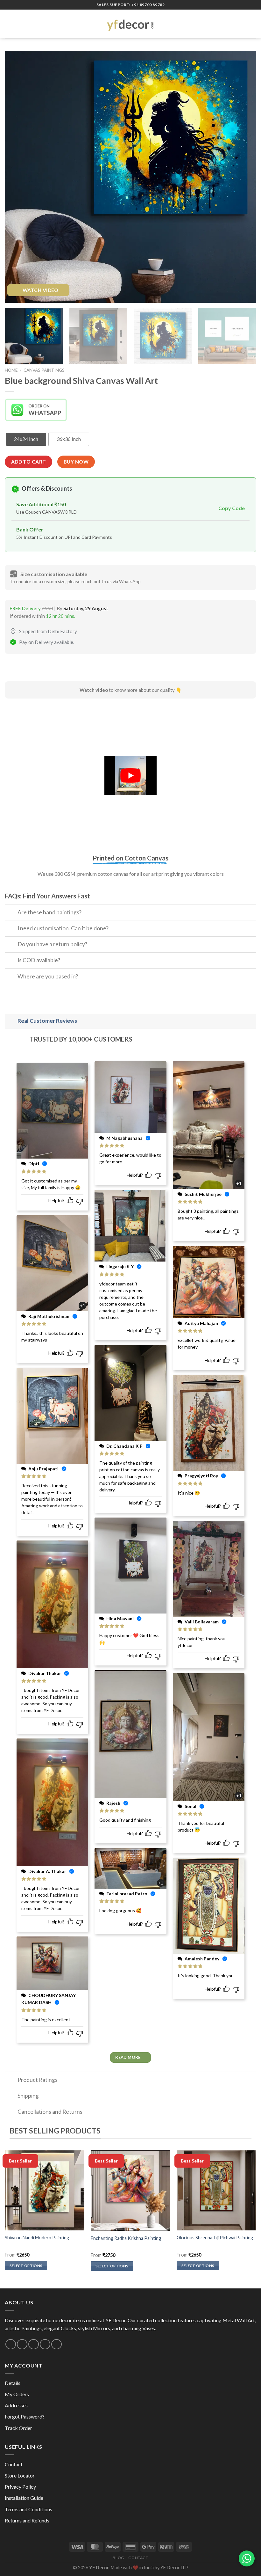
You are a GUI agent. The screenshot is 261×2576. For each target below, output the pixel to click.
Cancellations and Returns (50, 2112)
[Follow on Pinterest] (45, 2344)
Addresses (16, 2405)
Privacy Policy (20, 2487)
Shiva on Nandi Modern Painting (37, 2238)
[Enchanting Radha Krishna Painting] (130, 2191)
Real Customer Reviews (47, 1021)
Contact (14, 2464)
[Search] (243, 24)
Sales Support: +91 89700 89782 (131, 5)
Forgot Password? (25, 2416)
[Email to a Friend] (45, 669)
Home (11, 370)
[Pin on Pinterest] (56, 669)
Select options (26, 2266)
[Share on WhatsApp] (11, 669)
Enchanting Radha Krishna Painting (126, 2238)
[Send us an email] (22, 2344)
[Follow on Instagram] (11, 2344)
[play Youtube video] (130, 775)
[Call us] (34, 2344)
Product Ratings (38, 2080)
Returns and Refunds (27, 2520)
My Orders (17, 2394)
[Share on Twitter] (34, 669)
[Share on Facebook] (22, 669)
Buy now (76, 462)
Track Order (18, 2428)
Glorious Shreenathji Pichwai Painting (215, 2238)
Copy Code (232, 508)
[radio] (26, 439)
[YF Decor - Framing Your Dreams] (130, 24)
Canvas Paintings (44, 370)
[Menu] (9, 24)
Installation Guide (24, 2498)
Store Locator (20, 2475)
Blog (118, 2558)
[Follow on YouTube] (56, 2344)
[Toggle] (11, 913)
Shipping (28, 2096)
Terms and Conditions (28, 2509)
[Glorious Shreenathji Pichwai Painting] (216, 2190)
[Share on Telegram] (68, 669)
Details (13, 2383)
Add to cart (29, 462)
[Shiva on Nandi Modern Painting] (45, 2190)
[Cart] (253, 24)
